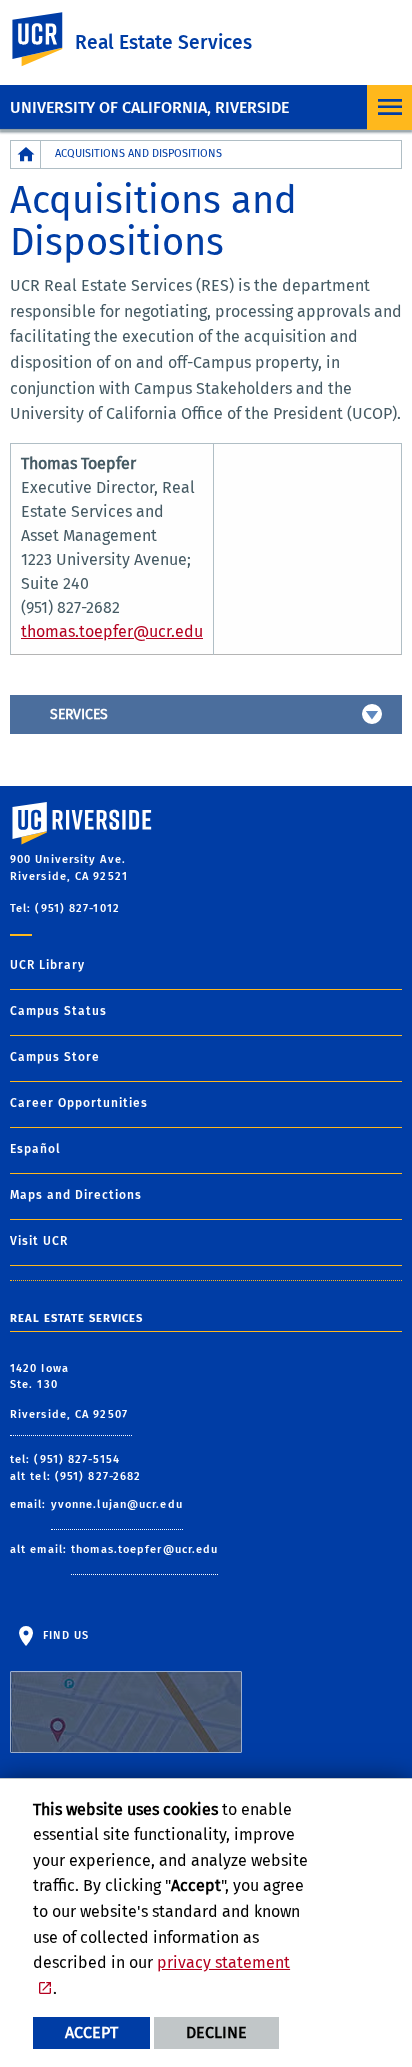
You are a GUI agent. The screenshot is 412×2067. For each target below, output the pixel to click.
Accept (91, 2032)
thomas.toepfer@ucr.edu (112, 631)
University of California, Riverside (149, 107)
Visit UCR (39, 1241)
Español (35, 1149)
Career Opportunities (79, 1103)
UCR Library (47, 965)
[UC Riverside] (49, 39)
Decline (216, 2032)
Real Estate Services (163, 42)
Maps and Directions (76, 1195)
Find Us (64, 1635)
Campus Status (58, 1011)
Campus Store (55, 1057)
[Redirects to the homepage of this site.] (26, 154)
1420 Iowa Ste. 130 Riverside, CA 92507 (71, 1391)
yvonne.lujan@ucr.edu (117, 1504)
